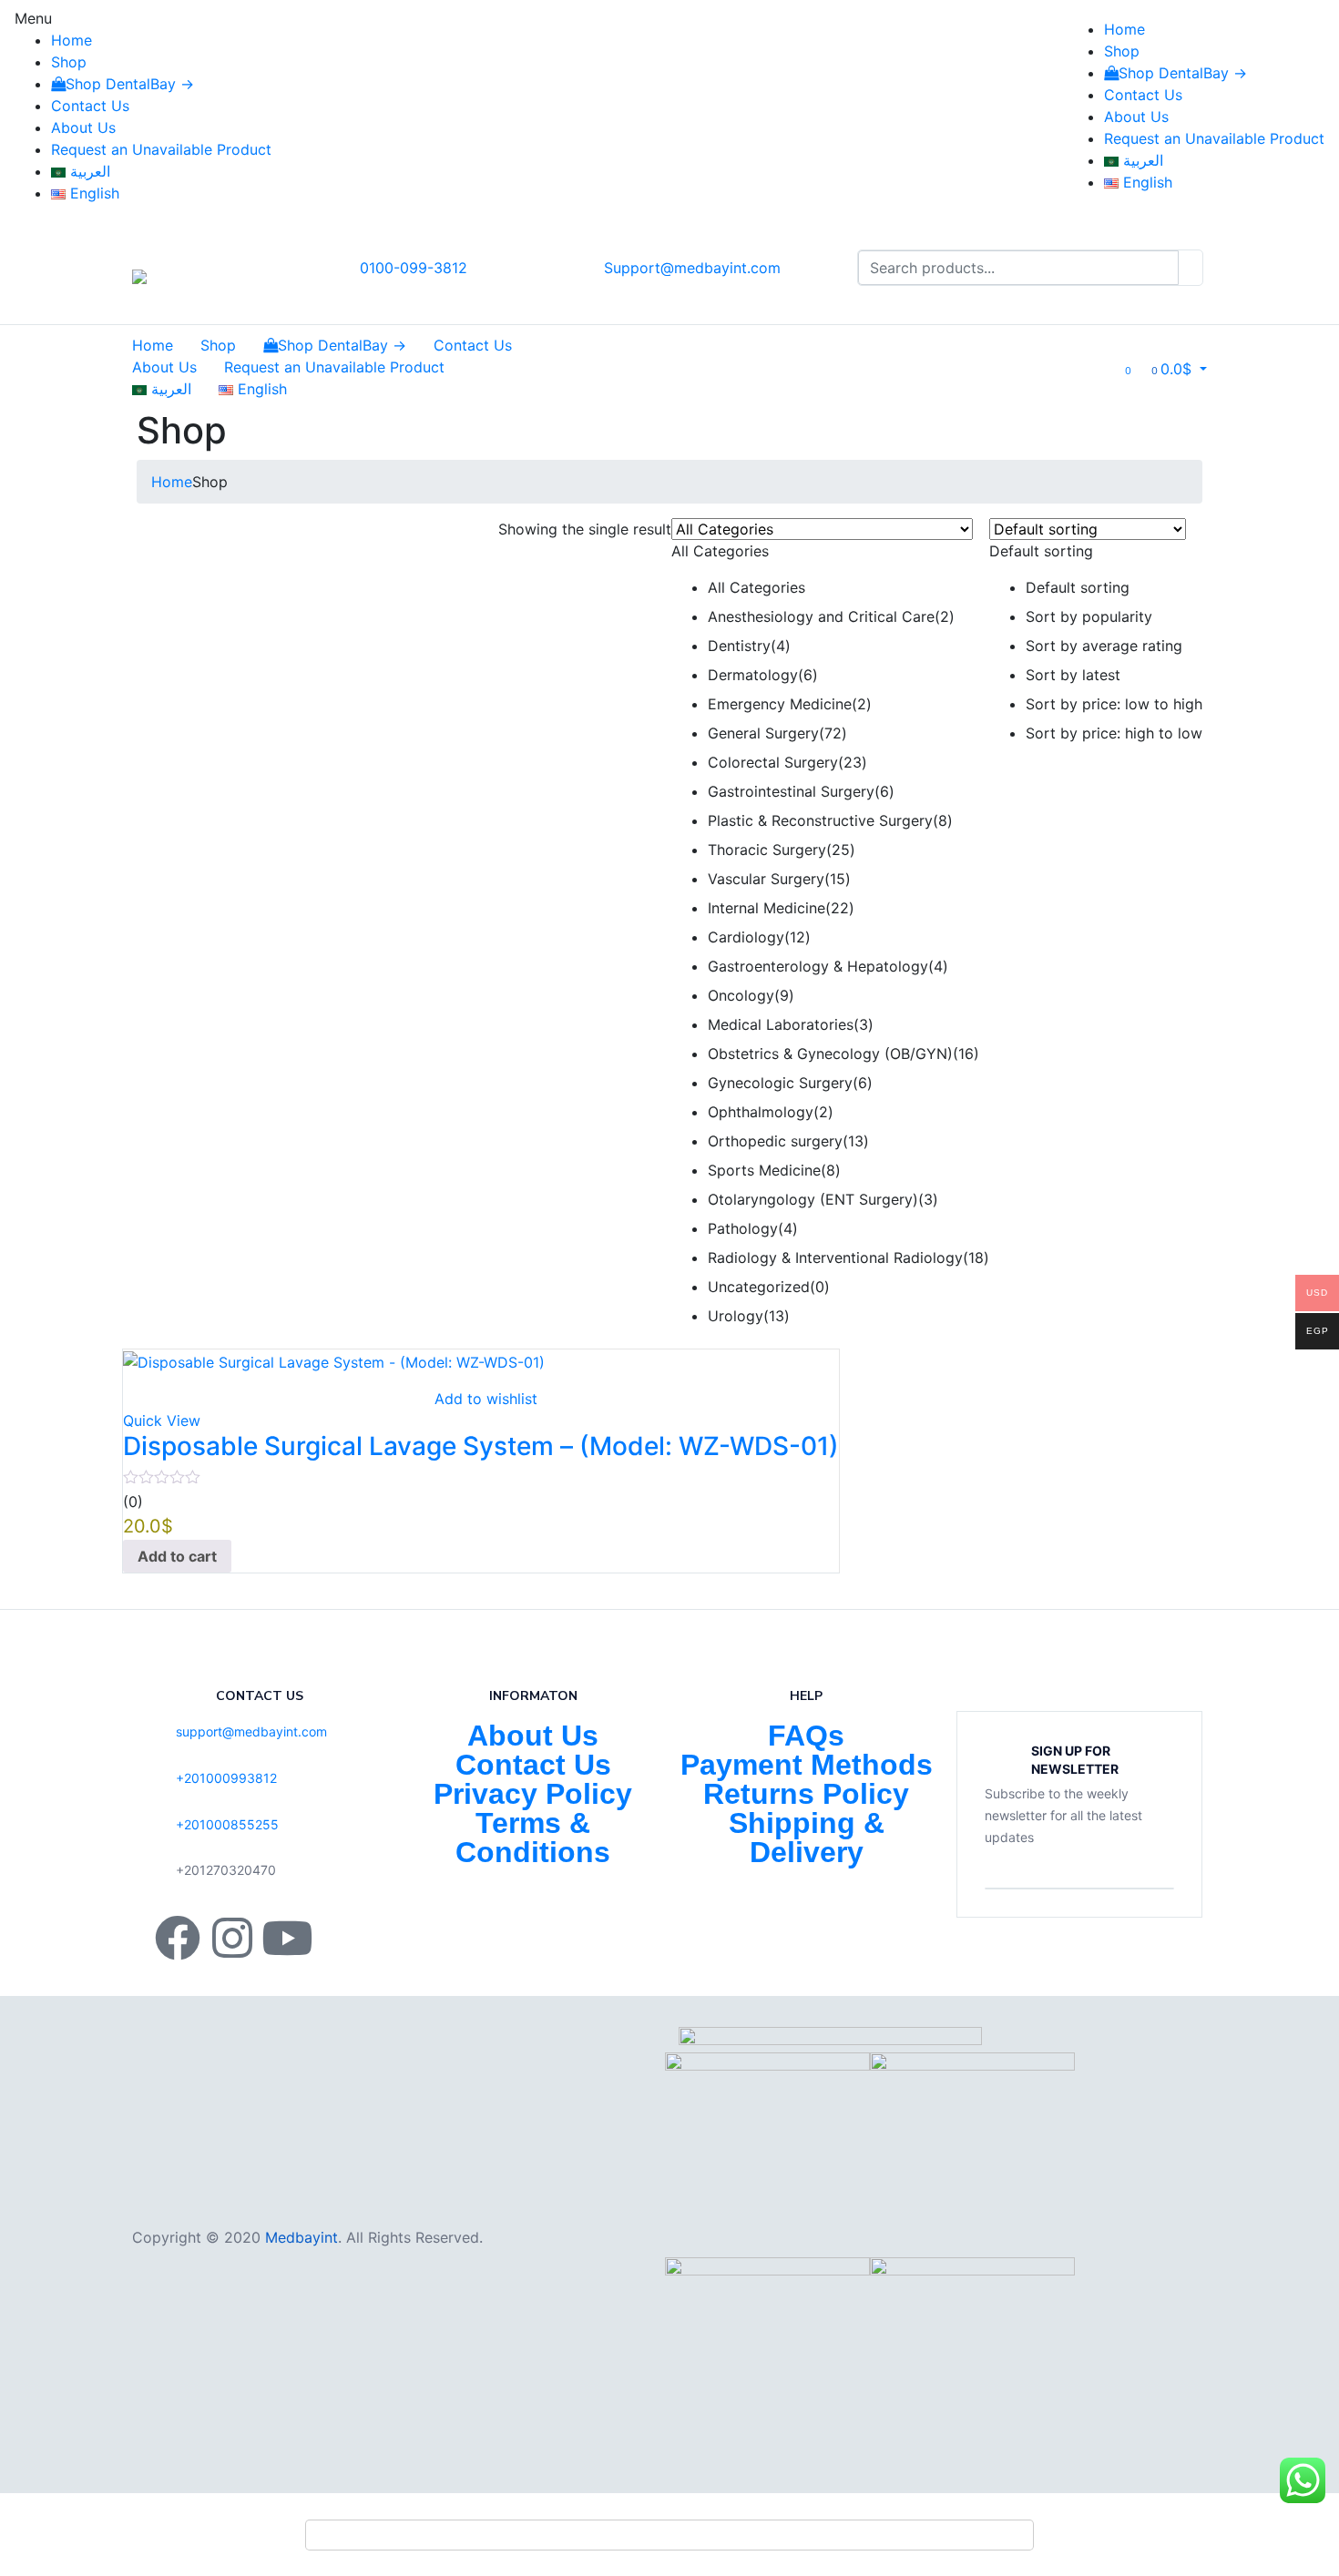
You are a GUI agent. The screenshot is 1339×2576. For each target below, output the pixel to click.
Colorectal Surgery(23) (787, 762)
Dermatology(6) (763, 675)
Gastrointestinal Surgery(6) (801, 791)
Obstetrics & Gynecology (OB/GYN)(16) (843, 1054)
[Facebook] (178, 1938)
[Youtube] (287, 1938)
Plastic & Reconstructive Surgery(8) (830, 820)
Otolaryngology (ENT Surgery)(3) (823, 1199)
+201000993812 (226, 1778)
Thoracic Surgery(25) (782, 850)
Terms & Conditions (533, 1838)
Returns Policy (806, 1794)
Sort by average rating (1104, 646)
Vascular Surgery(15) (779, 879)
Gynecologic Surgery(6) (790, 1083)
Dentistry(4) (749, 646)
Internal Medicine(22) (781, 908)
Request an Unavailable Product (161, 149)
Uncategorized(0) (769, 1287)
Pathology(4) (753, 1228)
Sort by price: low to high (1114, 704)
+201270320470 (226, 1870)
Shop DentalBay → (130, 84)
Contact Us (90, 106)
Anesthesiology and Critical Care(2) (831, 616)
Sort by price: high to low (1114, 733)
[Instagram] (232, 1938)
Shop (69, 62)
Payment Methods (807, 1765)
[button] (1179, 369)
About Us (83, 127)
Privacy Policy (533, 1794)
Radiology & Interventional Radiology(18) (848, 1257)
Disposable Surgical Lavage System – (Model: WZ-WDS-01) (481, 1446)
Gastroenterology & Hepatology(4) (828, 966)
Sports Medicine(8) (774, 1170)
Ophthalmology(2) (771, 1112)
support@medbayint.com (251, 1731)
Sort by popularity (1089, 616)
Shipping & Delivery (807, 1838)
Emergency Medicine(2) (790, 704)
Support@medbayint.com (692, 268)
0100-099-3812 (414, 268)
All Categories (756, 587)
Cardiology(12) (759, 937)
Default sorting (1078, 587)
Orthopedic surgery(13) (788, 1141)
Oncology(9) (751, 995)
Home (72, 40)
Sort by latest (1073, 675)
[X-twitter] (342, 1938)
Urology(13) (749, 1316)
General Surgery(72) (777, 733)
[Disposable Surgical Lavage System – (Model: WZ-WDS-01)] (334, 1360)
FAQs (806, 1736)
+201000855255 (227, 1824)
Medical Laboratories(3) (791, 1024)
